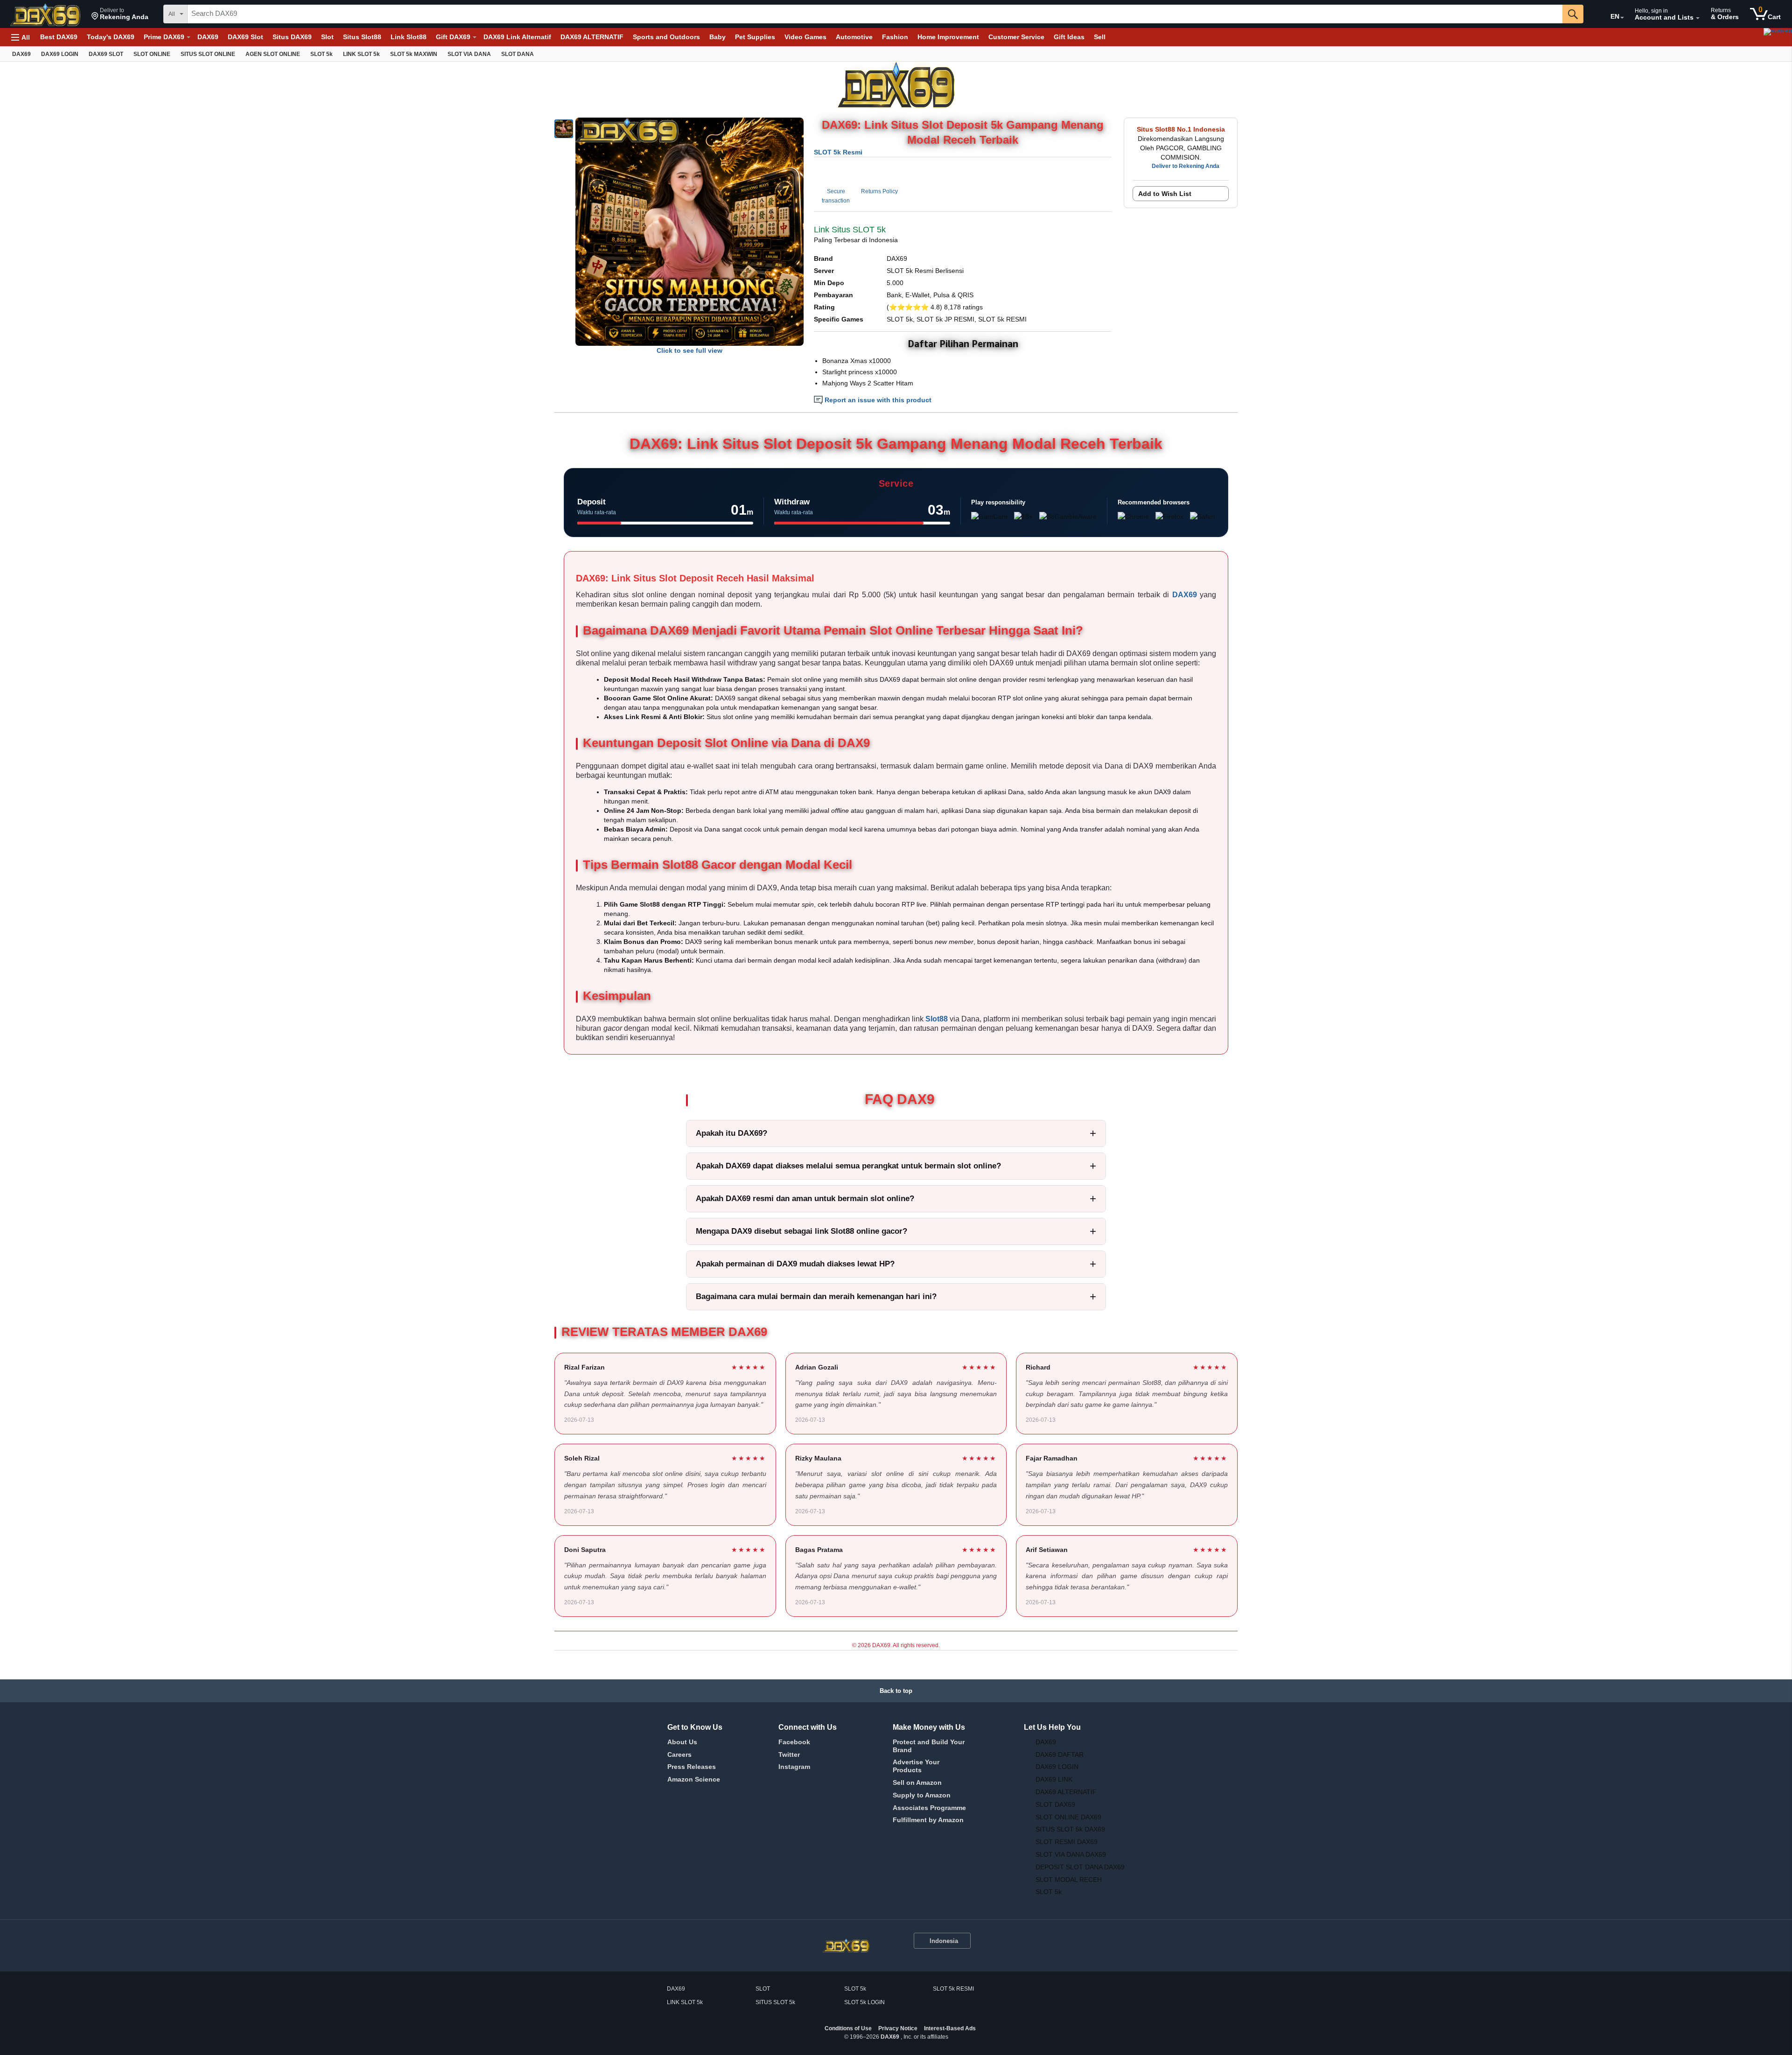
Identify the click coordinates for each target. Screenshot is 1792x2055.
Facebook (794, 1742)
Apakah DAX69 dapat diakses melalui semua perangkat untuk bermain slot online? (848, 1166)
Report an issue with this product (877, 400)
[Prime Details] (189, 37)
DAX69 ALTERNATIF (592, 37)
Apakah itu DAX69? (731, 1133)
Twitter (789, 1754)
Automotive (854, 37)
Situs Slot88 (362, 37)
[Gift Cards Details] (475, 37)
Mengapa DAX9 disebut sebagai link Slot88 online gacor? (801, 1231)
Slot (327, 37)
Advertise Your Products (916, 1766)
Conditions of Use (848, 2028)
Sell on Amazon (917, 1782)
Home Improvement (948, 37)
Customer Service (1016, 37)
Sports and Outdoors (666, 37)
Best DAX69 (59, 37)
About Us (682, 1742)
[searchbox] (875, 14)
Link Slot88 (409, 37)
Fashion (895, 37)
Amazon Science (694, 1779)
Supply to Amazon (922, 1795)
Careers (679, 1754)
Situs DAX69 (292, 37)
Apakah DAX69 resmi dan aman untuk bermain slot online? (805, 1199)
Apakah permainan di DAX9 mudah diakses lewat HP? (795, 1264)
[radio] (564, 129)
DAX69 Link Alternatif (517, 37)
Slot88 (937, 1019)
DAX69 (208, 37)
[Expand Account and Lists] (1698, 18)
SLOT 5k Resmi (838, 152)
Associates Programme (929, 1808)
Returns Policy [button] (879, 191)
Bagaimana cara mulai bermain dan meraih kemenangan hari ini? (816, 1297)
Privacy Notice (898, 2028)
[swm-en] (1699, 37)
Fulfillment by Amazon (928, 1820)
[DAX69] (46, 14)
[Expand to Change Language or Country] (1622, 18)
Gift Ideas (1069, 37)
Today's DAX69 (111, 37)
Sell (1100, 37)
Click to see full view (689, 350)
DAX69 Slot (245, 37)
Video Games (805, 37)
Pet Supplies (755, 37)
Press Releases (692, 1767)
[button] (120, 14)
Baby (717, 37)
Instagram (794, 1767)
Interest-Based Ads (950, 2028)
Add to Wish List (1165, 194)
